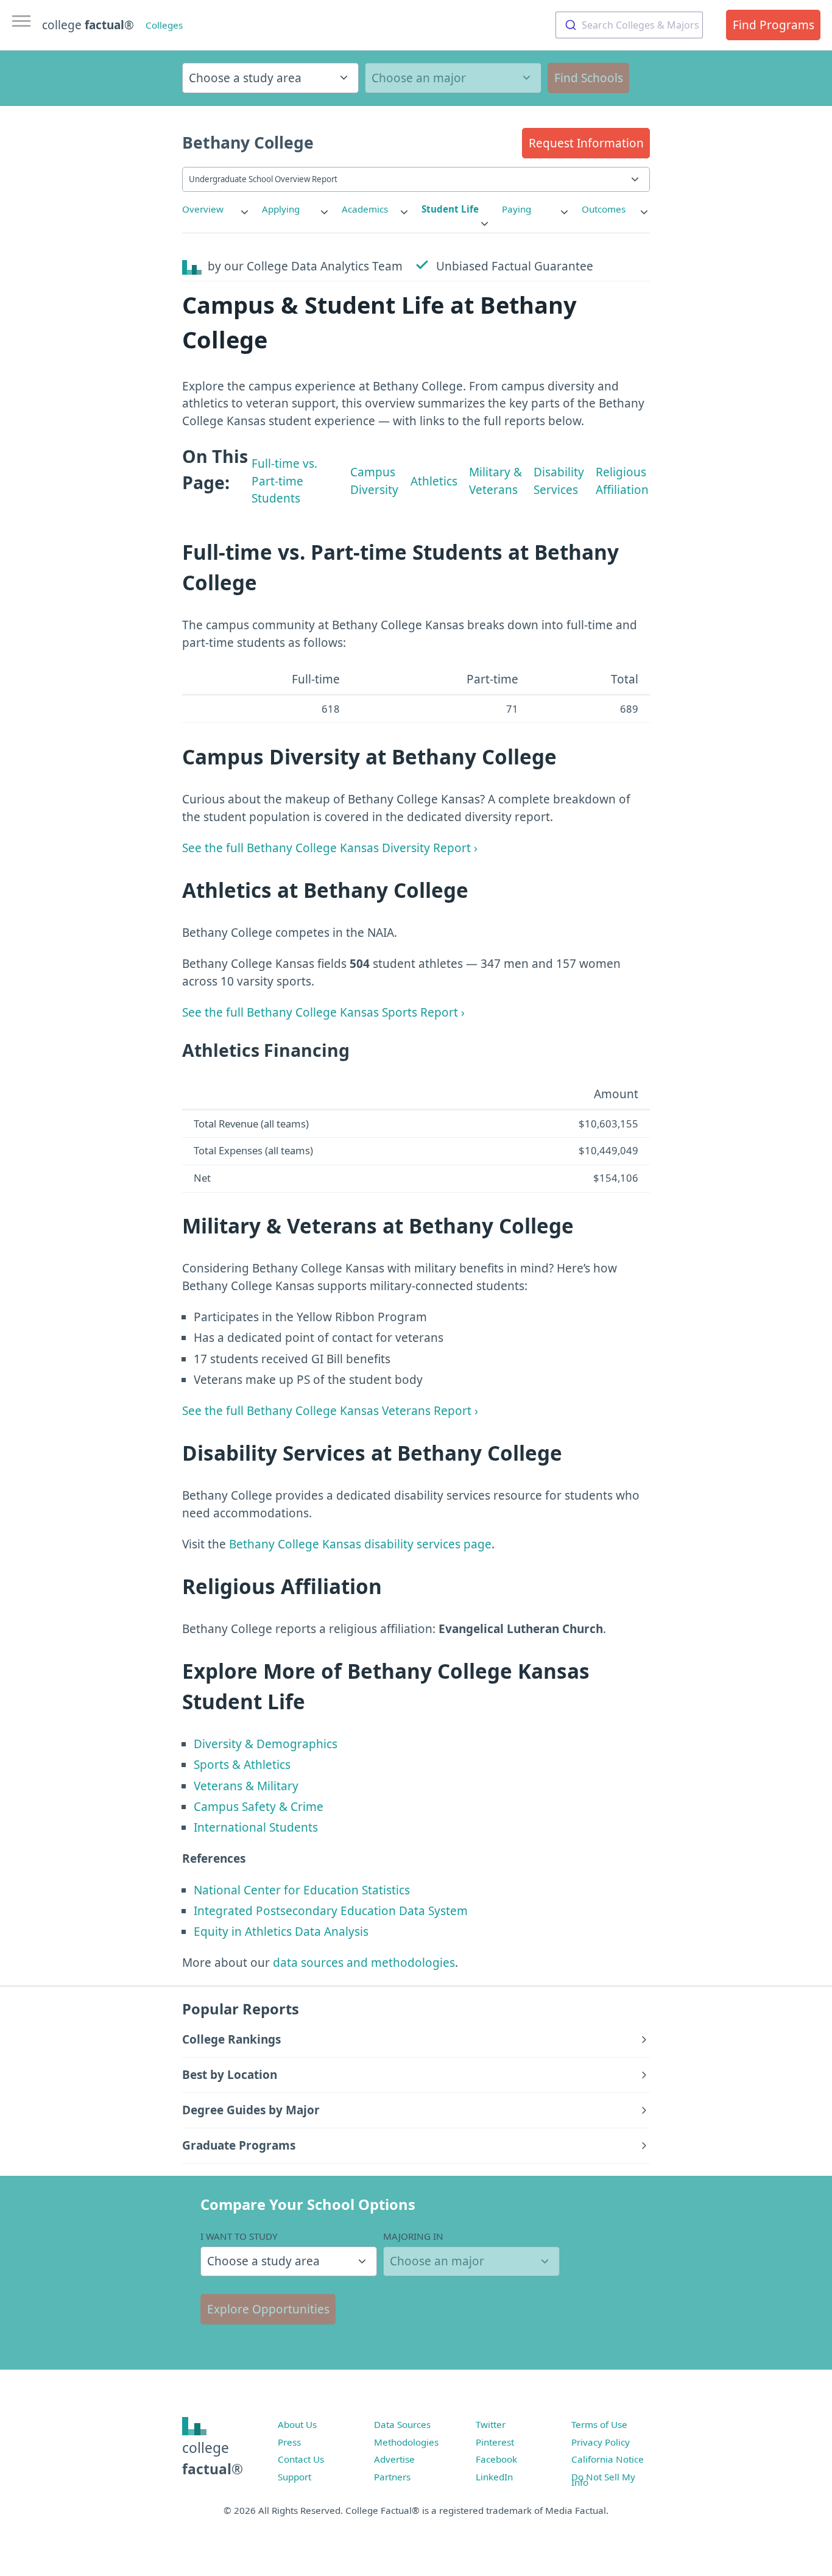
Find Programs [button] (774, 25)
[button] (586, 143)
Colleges (164, 25)
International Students (256, 1827)
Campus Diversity (374, 481)
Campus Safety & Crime (259, 1807)
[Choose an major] (453, 78)
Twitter (491, 2424)
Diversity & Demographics (266, 1744)
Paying (516, 209)
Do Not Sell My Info (603, 2480)
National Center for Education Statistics (302, 1890)
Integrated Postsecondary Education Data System (331, 1911)
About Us (297, 2424)
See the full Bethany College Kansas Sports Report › (323, 1012)
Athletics (434, 481)
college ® (88, 25)
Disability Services (559, 481)
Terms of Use (599, 2424)
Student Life (450, 209)
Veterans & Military (246, 1786)
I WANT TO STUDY (239, 2236)
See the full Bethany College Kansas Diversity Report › (330, 848)
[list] (216, 209)
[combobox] (629, 25)
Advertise (394, 2459)
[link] (216, 209)
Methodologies (406, 2442)
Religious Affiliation (622, 481)
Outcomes (604, 209)
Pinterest (495, 2442)
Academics (365, 209)
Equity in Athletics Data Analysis (281, 1932)
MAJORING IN (413, 2236)
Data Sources (402, 2424)
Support (294, 2477)
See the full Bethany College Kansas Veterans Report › (330, 1411)
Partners (392, 2477)
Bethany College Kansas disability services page (360, 1544)
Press (289, 2442)
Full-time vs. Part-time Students (284, 481)
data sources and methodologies (364, 1963)
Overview (203, 209)
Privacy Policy (601, 2442)
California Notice (608, 2459)
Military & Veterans (495, 481)
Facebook (496, 2459)
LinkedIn (494, 2477)
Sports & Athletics (242, 1765)
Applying (281, 209)
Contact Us (301, 2459)
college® (213, 2458)
